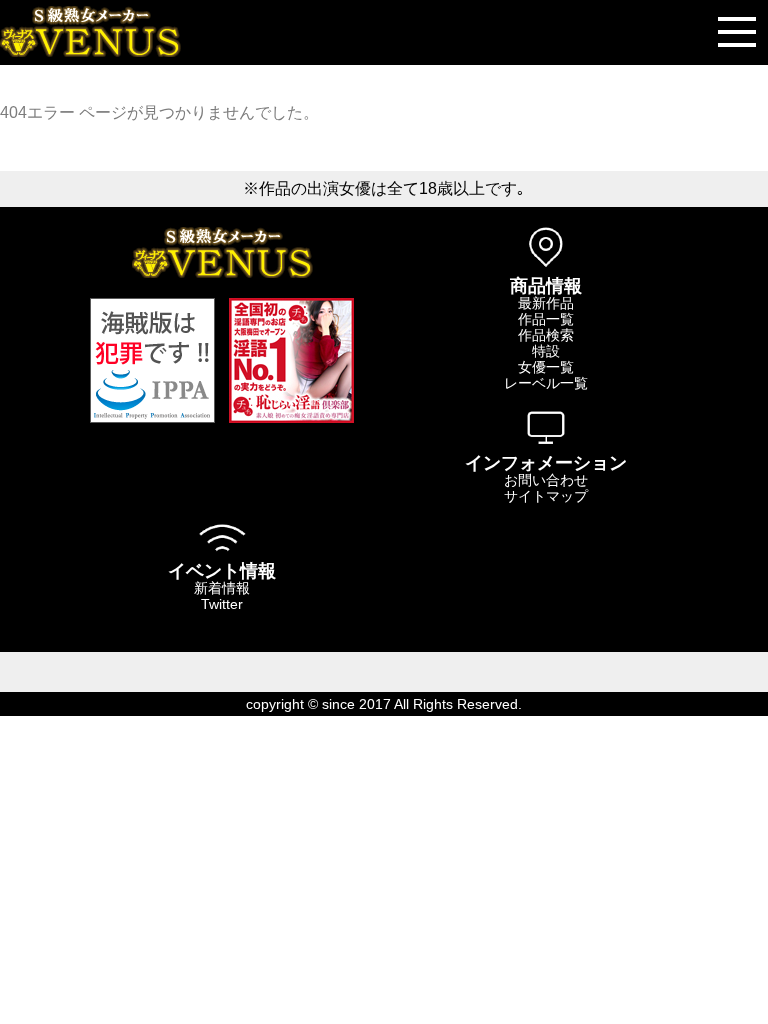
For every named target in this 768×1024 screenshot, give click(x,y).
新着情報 (222, 588)
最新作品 (546, 303)
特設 (546, 351)
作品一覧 (546, 319)
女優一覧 (546, 367)
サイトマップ (546, 496)
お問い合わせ (546, 480)
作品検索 (546, 335)
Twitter (222, 604)
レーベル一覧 (546, 383)
